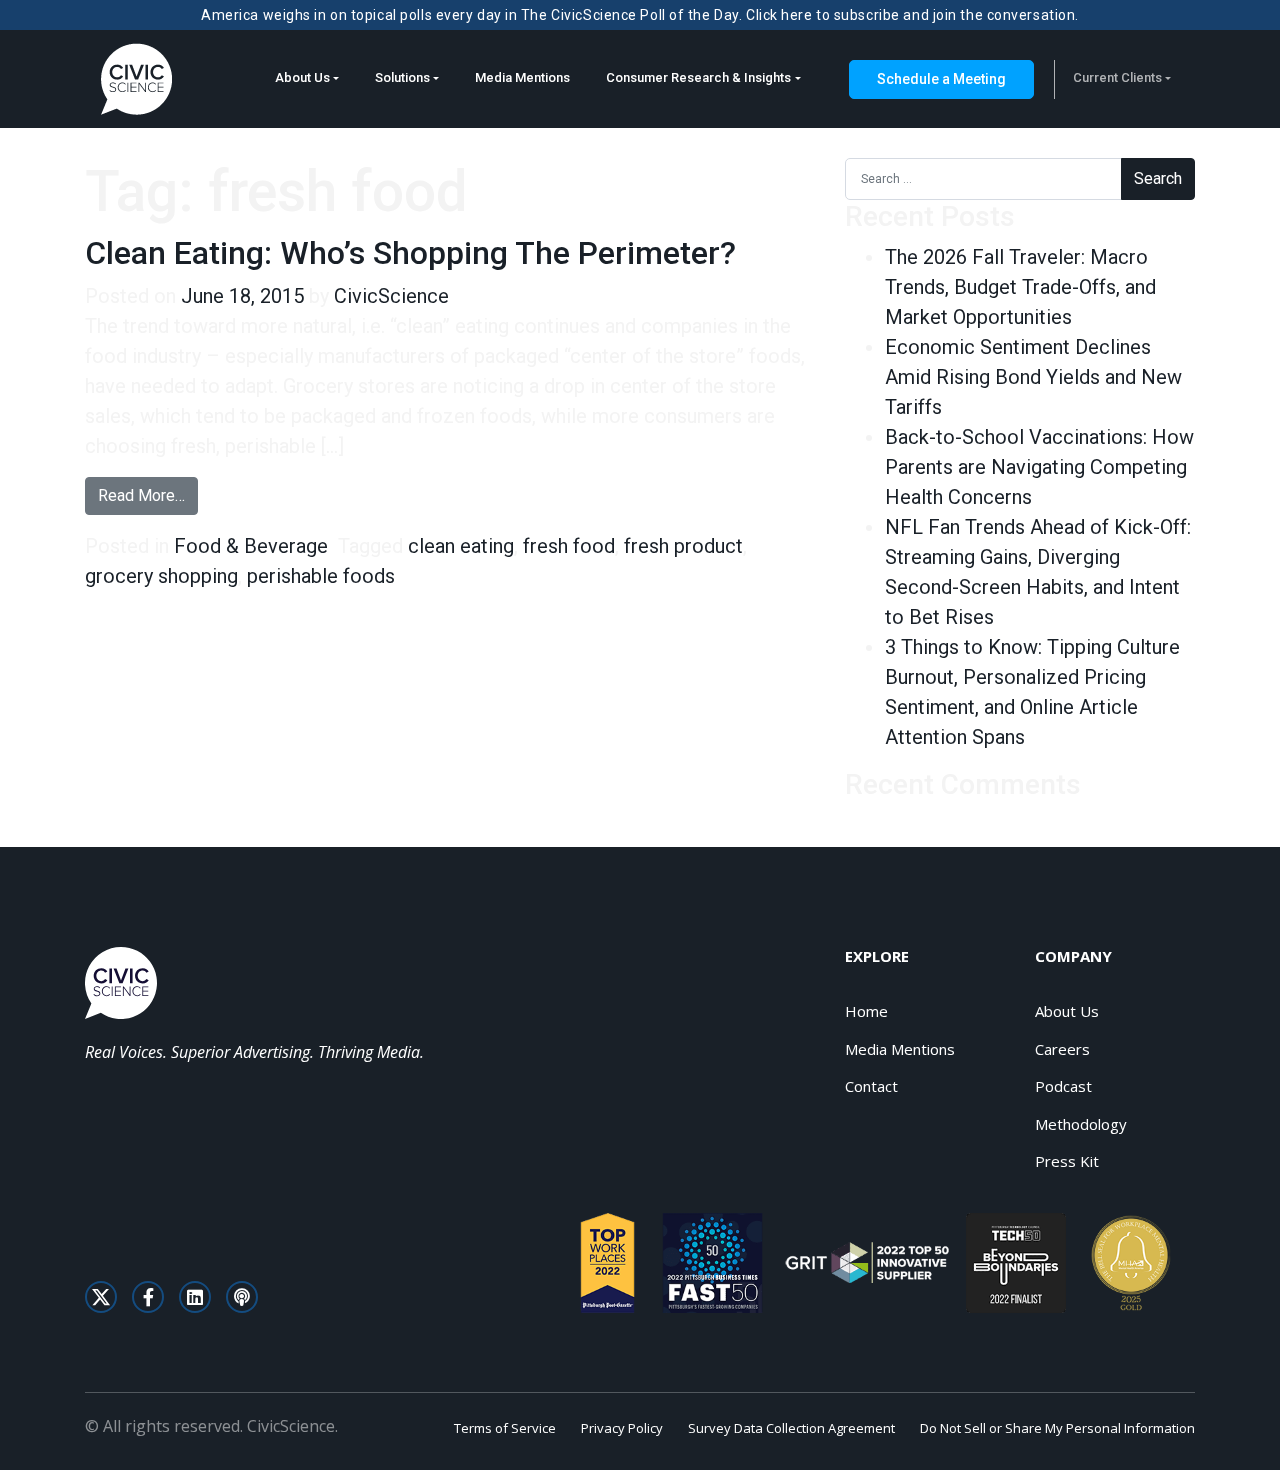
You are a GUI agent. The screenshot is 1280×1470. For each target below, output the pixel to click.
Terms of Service (505, 1428)
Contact (871, 1086)
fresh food (569, 546)
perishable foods (321, 576)
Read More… (148, 495)
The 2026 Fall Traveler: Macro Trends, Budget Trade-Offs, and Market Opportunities (1020, 287)
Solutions (402, 77)
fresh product (683, 546)
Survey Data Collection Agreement (791, 1428)
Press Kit (1067, 1161)
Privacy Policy (622, 1428)
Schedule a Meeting (941, 79)
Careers (1062, 1049)
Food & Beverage (251, 546)
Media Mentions (522, 77)
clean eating (461, 546)
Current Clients (1117, 77)
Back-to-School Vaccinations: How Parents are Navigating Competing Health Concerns (1039, 467)
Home (866, 1011)
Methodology (1081, 1124)
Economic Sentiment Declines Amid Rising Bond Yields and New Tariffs (1033, 377)
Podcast (1063, 1086)
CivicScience (391, 296)
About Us (302, 77)
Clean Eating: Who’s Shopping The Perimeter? (410, 253)
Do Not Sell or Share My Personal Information (1057, 1428)
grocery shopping (161, 576)
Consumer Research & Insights (698, 77)
